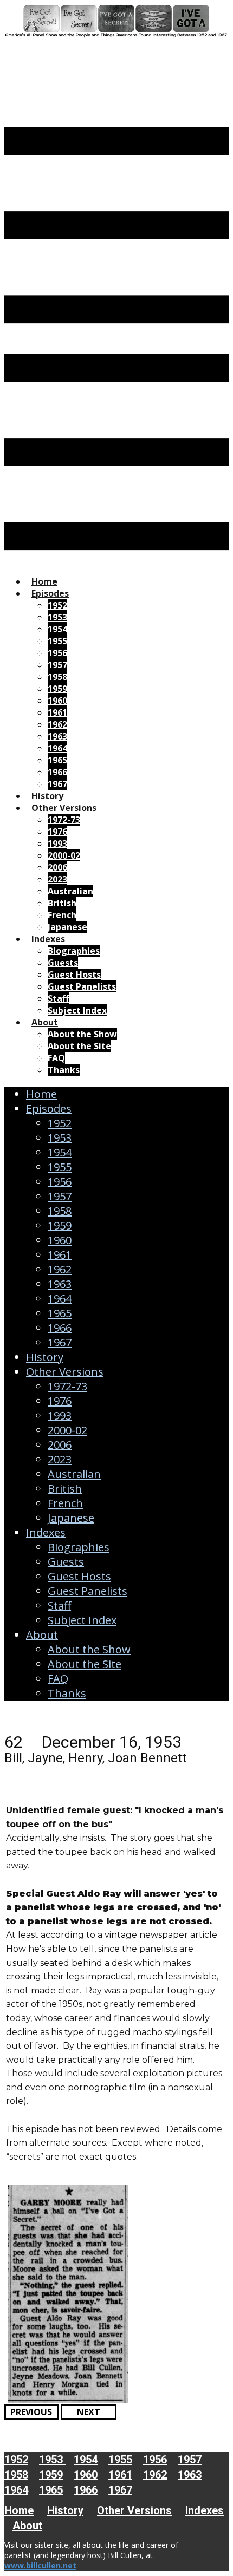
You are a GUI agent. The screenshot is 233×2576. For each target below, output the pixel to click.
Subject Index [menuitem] (77, 1010)
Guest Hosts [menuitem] (74, 975)
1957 (60, 1196)
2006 (60, 1445)
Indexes (46, 1532)
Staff (59, 1606)
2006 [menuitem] (57, 867)
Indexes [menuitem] (48, 939)
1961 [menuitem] (57, 712)
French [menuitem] (62, 915)
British (65, 1489)
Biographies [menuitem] (74, 951)
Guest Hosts (79, 1576)
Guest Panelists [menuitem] (82, 986)
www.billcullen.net (40, 2565)
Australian (74, 1474)
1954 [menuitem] (57, 629)
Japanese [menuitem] (67, 927)
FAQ (58, 1679)
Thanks (67, 1693)
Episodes (49, 1109)
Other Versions (65, 1372)
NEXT (89, 2412)
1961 (60, 1255)
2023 (60, 1459)
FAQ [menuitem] (56, 1058)
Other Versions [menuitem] (64, 808)
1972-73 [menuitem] (64, 820)
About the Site (85, 1664)
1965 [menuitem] (57, 760)
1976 (60, 1401)
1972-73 (67, 1386)
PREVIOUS (31, 2412)
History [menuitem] (47, 796)
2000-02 (67, 1430)
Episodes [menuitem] (50, 593)
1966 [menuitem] (57, 772)
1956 (60, 1182)
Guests (66, 1562)
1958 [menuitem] (57, 677)
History (45, 1357)
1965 (60, 1313)
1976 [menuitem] (57, 832)
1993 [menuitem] (57, 844)
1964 (60, 1299)
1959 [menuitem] (57, 689)
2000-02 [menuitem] (64, 855)
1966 (60, 1328)
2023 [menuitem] (57, 879)
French (65, 1503)
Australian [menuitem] (70, 891)
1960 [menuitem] (57, 701)
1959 (60, 1225)
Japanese (71, 1518)
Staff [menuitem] (58, 998)
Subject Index (82, 1620)
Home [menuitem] (44, 581)
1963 (60, 1284)
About (42, 1635)
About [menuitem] (45, 1022)
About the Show (89, 1649)
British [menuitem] (62, 903)
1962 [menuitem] (57, 724)
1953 (60, 1138)
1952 (60, 1123)
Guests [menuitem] (63, 963)
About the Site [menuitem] (79, 1046)
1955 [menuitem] (57, 641)
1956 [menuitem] (57, 653)
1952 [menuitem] (57, 605)
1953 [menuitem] (57, 617)
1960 (60, 1240)
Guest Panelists (88, 1591)
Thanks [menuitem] (64, 1070)
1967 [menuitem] (57, 784)
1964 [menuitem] (57, 748)
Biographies (79, 1547)
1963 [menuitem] (57, 736)
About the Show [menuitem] (82, 1034)
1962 (60, 1269)
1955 (60, 1167)
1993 (60, 1416)
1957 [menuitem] (57, 665)
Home (41, 1094)
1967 (60, 1342)
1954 (60, 1152)
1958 (60, 1211)
